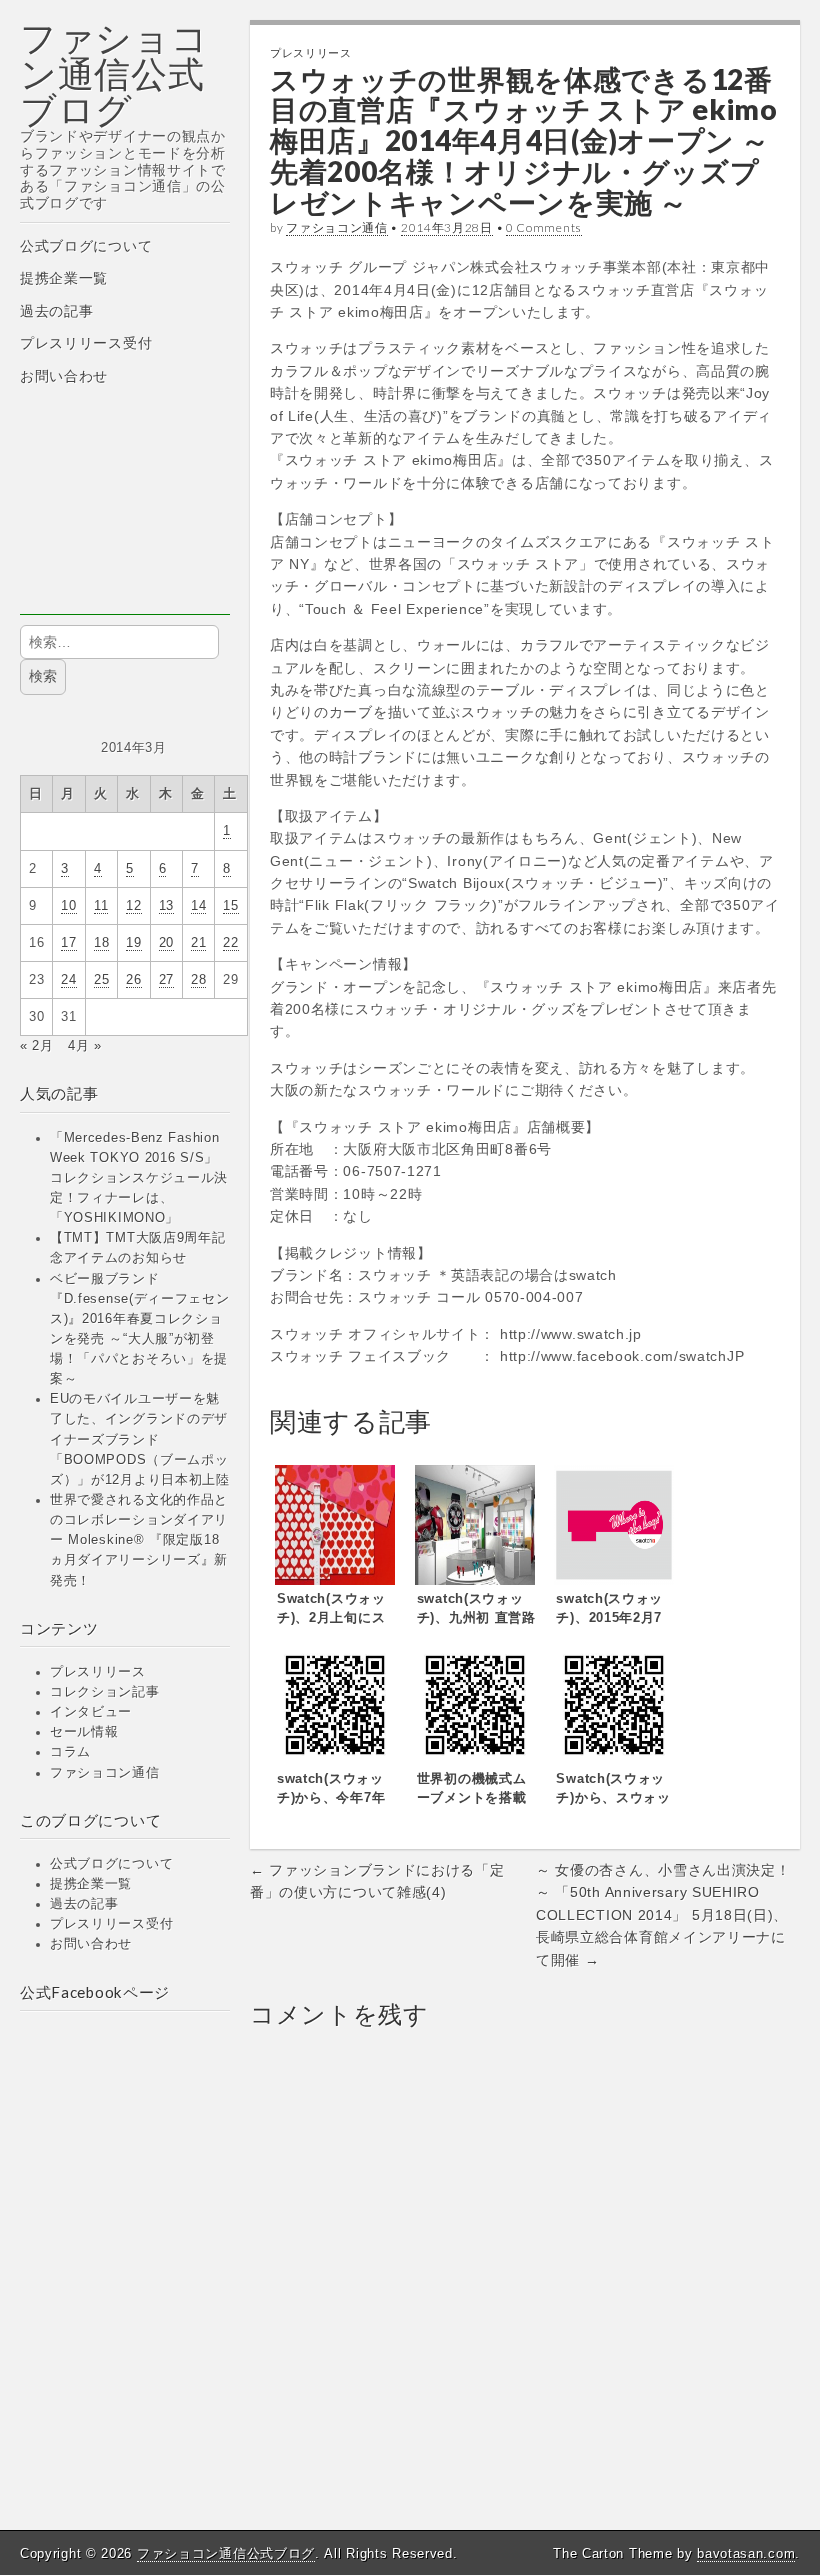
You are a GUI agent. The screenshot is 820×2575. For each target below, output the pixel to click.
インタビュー (91, 1712)
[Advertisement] (125, 515)
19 (133, 943)
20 (166, 943)
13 (166, 906)
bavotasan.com (746, 2553)
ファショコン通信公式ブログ (114, 73)
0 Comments (544, 227)
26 (133, 980)
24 (68, 980)
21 (198, 943)
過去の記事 (57, 311)
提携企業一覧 (64, 278)
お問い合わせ (64, 376)
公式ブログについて (86, 246)
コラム (70, 1752)
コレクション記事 (105, 1692)
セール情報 (84, 1732)
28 (198, 980)
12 (133, 906)
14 (198, 906)
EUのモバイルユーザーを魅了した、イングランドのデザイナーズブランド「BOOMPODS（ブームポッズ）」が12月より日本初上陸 (140, 1439)
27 (166, 980)
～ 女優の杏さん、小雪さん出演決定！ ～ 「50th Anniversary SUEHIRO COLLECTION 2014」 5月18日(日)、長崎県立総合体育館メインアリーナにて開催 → (663, 1915)
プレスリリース (98, 1672)
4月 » (85, 1046)
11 (101, 906)
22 (230, 943)
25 (101, 980)
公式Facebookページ (95, 1992)
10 (68, 906)
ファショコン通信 (105, 1773)
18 (101, 943)
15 (230, 906)
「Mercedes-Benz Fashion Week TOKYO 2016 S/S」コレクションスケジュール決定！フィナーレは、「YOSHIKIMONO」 (139, 1178)
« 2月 (37, 1046)
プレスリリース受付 (86, 343)
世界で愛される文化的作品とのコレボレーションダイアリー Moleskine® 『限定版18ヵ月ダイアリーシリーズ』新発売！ (139, 1540)
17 (68, 943)
